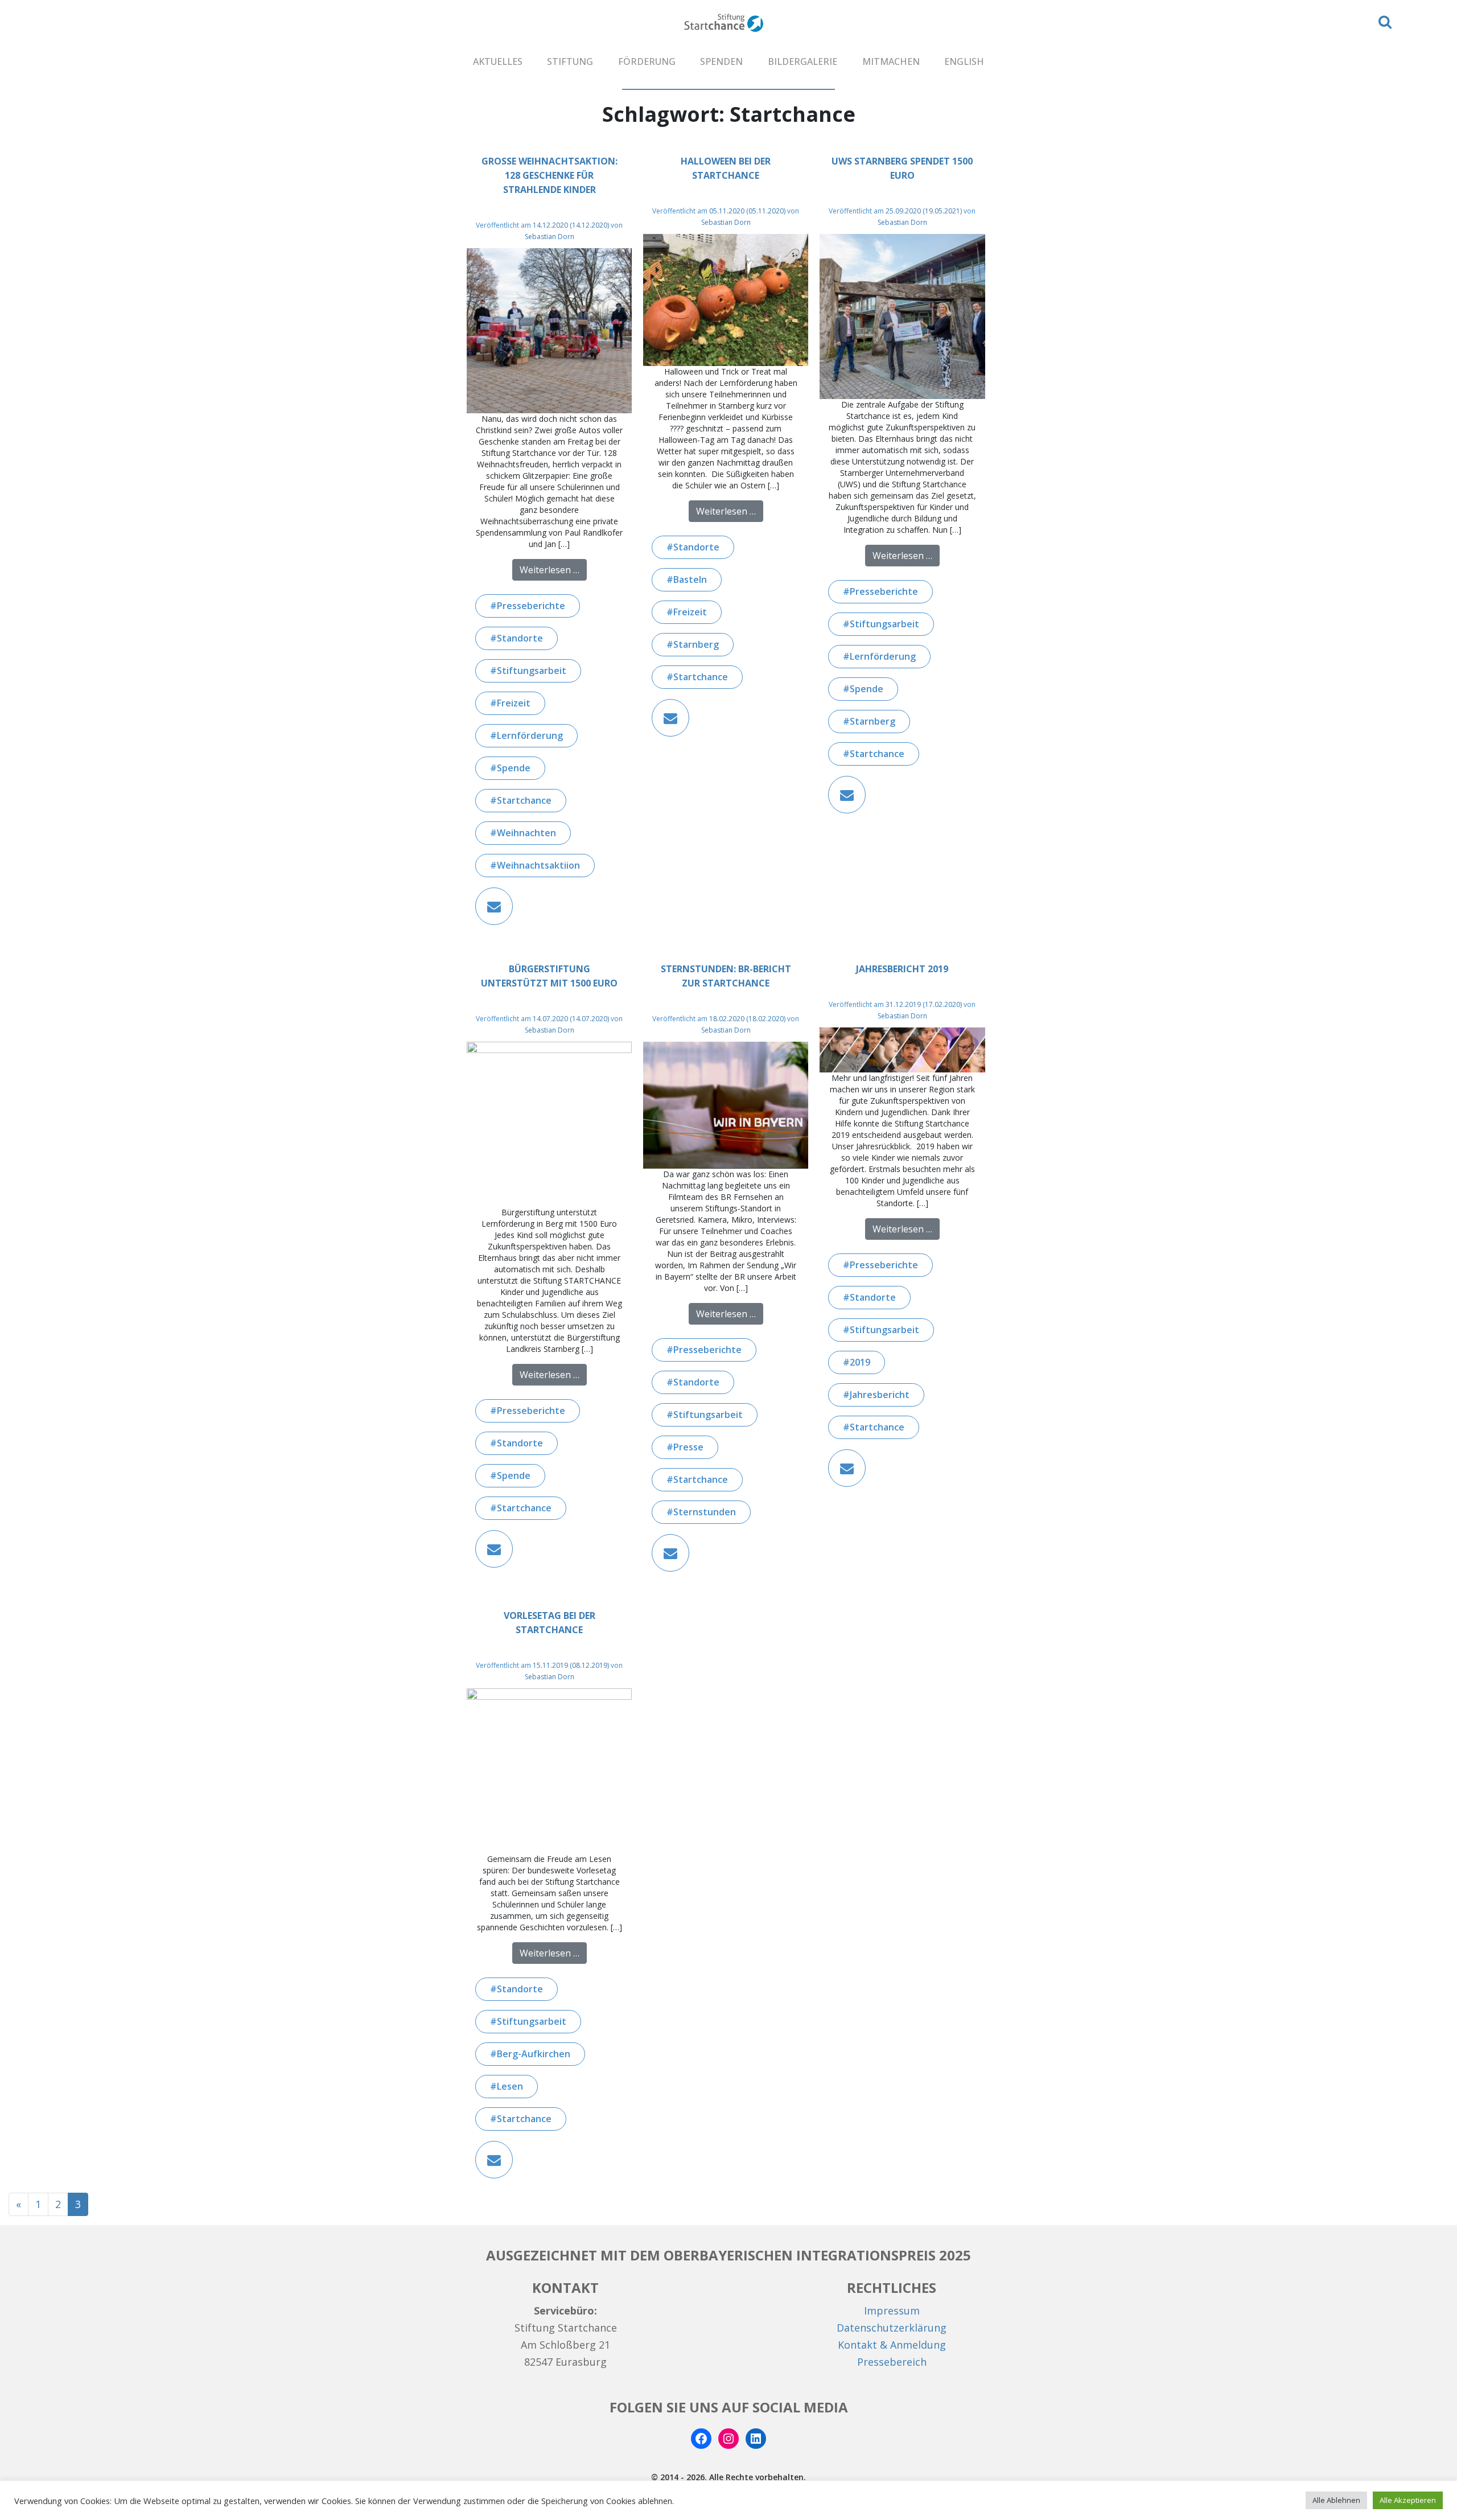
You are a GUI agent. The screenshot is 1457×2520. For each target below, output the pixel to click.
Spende (514, 768)
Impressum (892, 2311)
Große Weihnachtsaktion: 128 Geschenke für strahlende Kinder (550, 175)
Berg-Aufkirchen (534, 2054)
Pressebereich (892, 2362)
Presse (688, 1447)
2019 (860, 1362)
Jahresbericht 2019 (902, 969)
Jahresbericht (880, 1395)
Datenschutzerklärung (892, 2328)
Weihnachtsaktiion (538, 865)
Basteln (690, 579)
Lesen (510, 2086)
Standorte (520, 638)
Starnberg (696, 644)
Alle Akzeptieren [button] (1408, 2500)
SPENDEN (721, 61)
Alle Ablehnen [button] (1336, 2500)
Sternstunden (705, 1512)
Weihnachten (526, 833)
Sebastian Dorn (550, 237)
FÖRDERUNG (647, 61)
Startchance (524, 800)
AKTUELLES (498, 61)
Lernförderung (530, 735)
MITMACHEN (891, 61)
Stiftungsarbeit (532, 671)
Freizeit (514, 703)
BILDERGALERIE (802, 61)
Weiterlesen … (553, 570)
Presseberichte (531, 606)
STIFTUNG (570, 61)
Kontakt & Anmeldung (892, 2345)
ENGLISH (964, 61)
